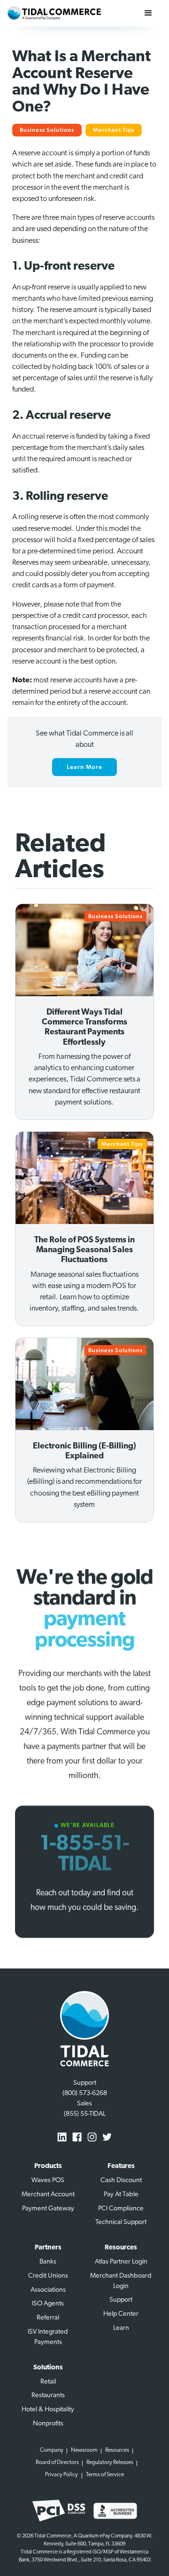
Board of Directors (57, 2463)
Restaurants (48, 2396)
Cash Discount (121, 2180)
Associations (48, 2290)
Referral (48, 2318)
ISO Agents (48, 2304)
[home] (54, 13)
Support (121, 2300)
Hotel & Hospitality (48, 2410)
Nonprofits (48, 2424)
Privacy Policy (61, 2475)
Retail (48, 2382)
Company (52, 2450)
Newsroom (84, 2450)
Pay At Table (121, 2195)
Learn (121, 2328)
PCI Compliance (121, 2209)
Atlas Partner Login (121, 2262)
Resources (117, 2450)
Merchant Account (48, 2195)
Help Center (121, 2314)
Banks (48, 2262)
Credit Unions (48, 2276)
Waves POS (48, 2180)
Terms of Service (105, 2475)
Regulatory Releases (110, 2463)
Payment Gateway (48, 2209)
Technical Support (121, 2222)
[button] (148, 13)
